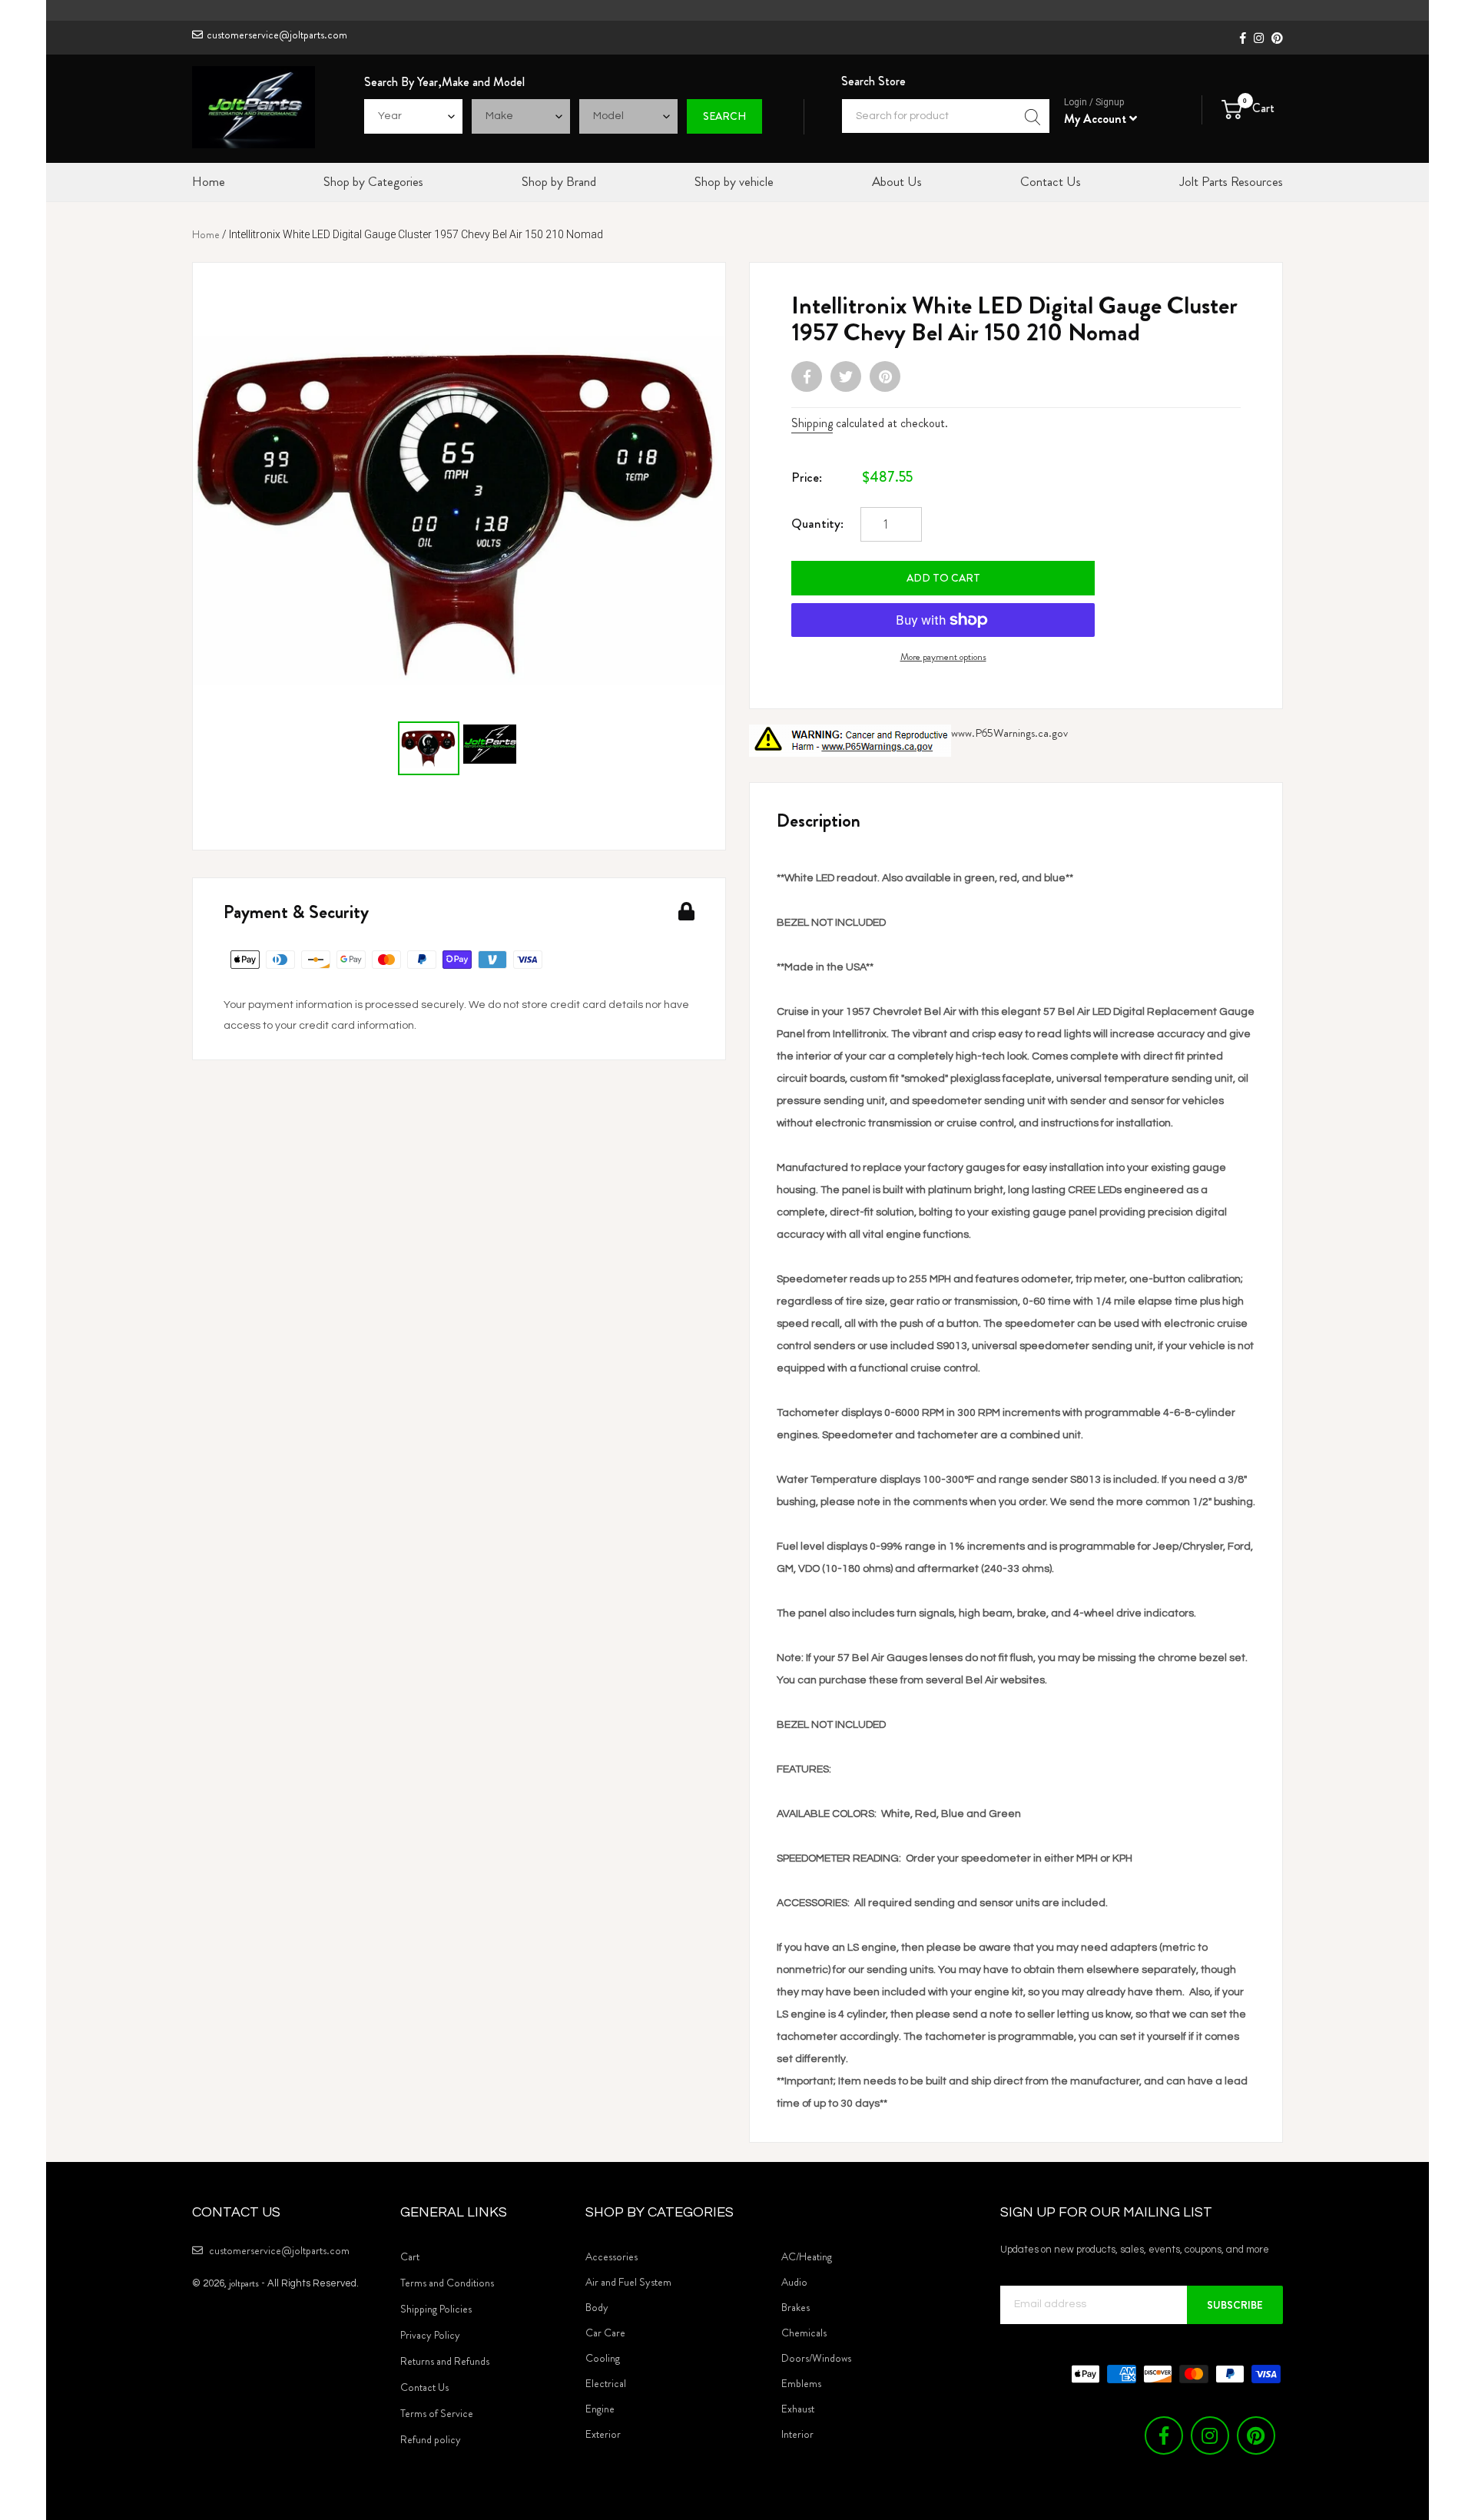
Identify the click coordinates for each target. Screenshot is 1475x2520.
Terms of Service (437, 2413)
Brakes (796, 2307)
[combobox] (946, 116)
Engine (600, 2409)
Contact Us (424, 2387)
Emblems (801, 2383)
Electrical (606, 2383)
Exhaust (798, 2409)
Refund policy (431, 2439)
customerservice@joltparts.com (277, 35)
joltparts (244, 2283)
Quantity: (817, 523)
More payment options (943, 657)
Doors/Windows (816, 2358)
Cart (410, 2256)
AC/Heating (807, 2256)
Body (597, 2307)
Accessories (612, 2256)
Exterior (603, 2434)
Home (206, 234)
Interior (797, 2434)
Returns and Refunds (445, 2361)
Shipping (812, 423)
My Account (1097, 119)
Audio (794, 2282)
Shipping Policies (436, 2309)
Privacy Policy (430, 2335)
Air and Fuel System (628, 2282)
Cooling (603, 2358)
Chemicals (804, 2333)
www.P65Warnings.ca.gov (1009, 733)
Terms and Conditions (447, 2283)
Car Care (605, 2333)
